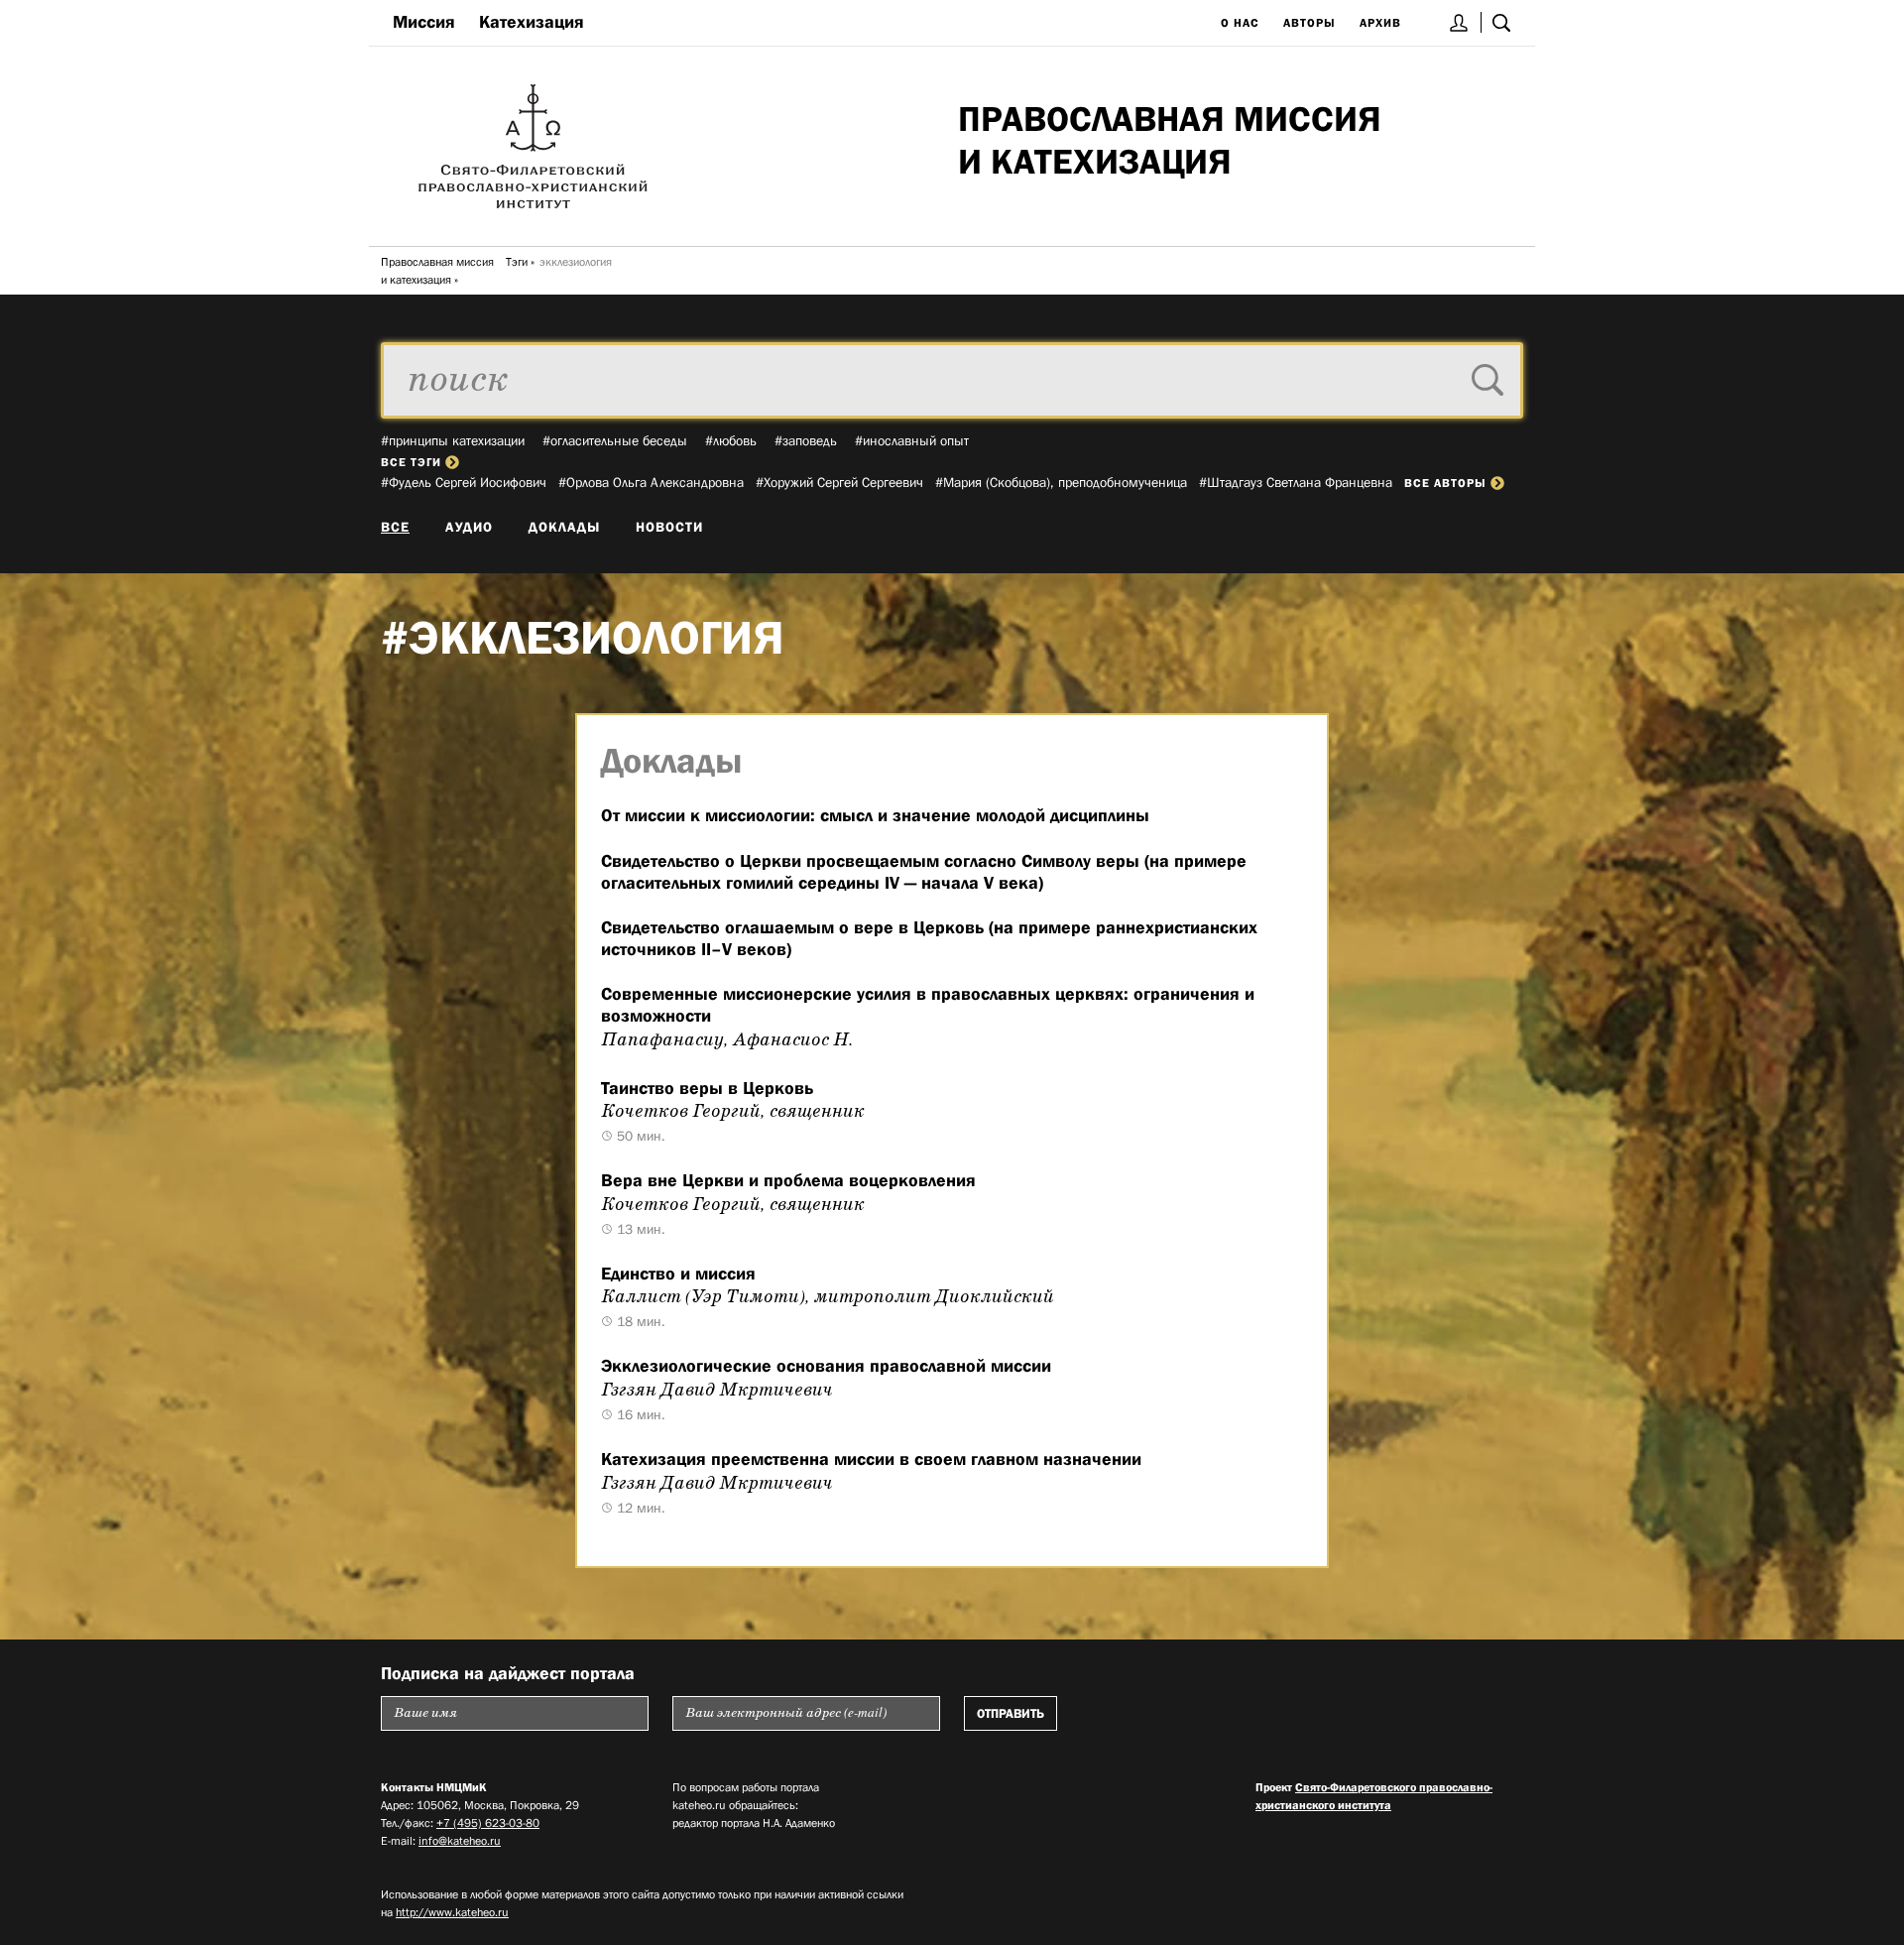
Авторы (1309, 23)
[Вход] (1459, 22)
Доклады (564, 527)
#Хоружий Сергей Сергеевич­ (839, 482)
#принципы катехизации (453, 440)
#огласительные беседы (615, 440)
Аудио (469, 527)
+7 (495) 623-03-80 (488, 1823)
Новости (669, 527)
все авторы (1445, 483)
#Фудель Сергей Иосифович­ (464, 482)
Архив (1380, 23)
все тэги (411, 462)
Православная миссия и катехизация (437, 271)
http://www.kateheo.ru (452, 1912)
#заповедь (806, 440)
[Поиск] (1501, 22)
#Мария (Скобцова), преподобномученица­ (1061, 482)
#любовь (731, 440)
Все (395, 527)
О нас (1240, 23)
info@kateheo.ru (460, 1841)
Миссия (424, 22)
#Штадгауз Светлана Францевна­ (1296, 482)
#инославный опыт (912, 440)
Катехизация (532, 22)
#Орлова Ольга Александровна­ (651, 482)
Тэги (517, 262)
